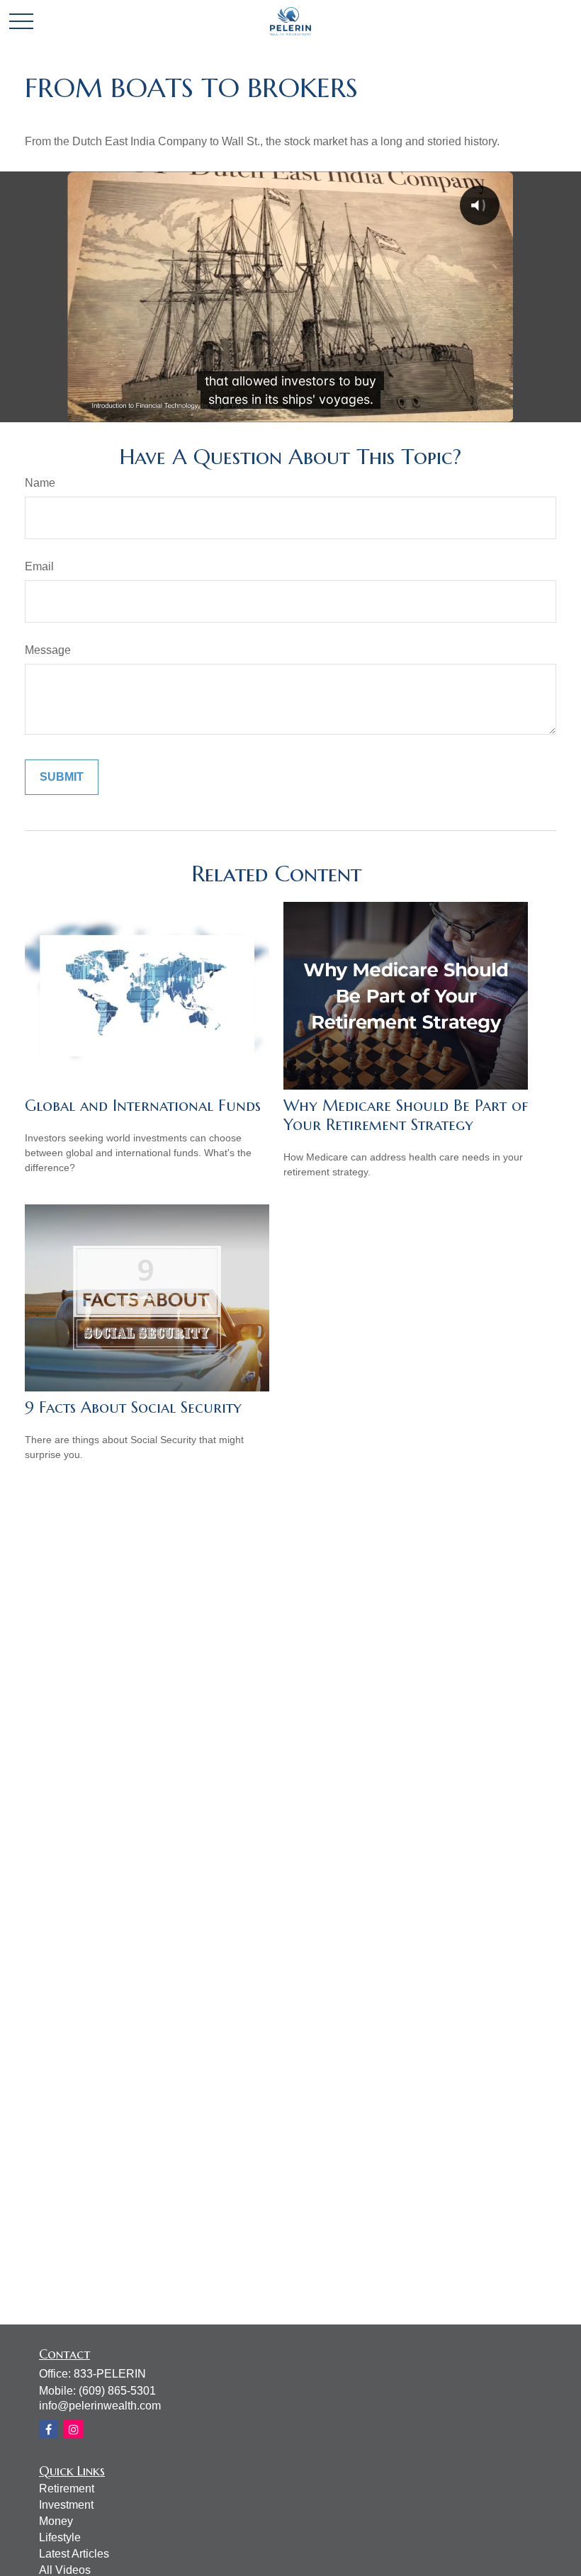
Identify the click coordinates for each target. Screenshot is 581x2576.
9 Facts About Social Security (133, 1407)
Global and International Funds (143, 1106)
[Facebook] (49, 2429)
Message (48, 650)
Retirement (67, 2489)
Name (40, 483)
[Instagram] (73, 2429)
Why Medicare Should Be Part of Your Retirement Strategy (406, 1115)
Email (39, 566)
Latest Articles (74, 2554)
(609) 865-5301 (117, 2391)
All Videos (65, 2570)
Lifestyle (60, 2537)
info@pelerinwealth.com (100, 2406)
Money (56, 2521)
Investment (66, 2505)
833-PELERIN (110, 2374)
